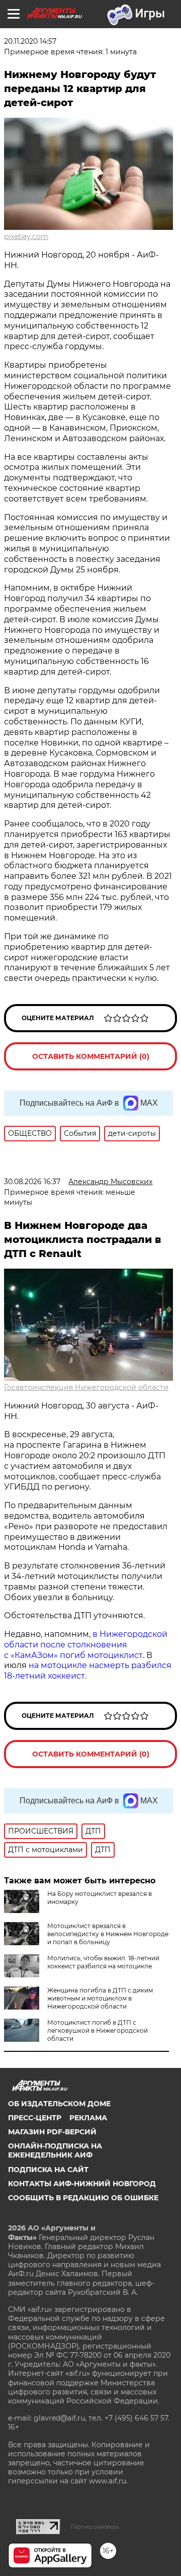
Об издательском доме (59, 2104)
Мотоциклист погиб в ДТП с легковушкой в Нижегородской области (98, 2030)
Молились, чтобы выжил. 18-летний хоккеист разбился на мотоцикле (103, 1962)
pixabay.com (26, 236)
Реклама (88, 2118)
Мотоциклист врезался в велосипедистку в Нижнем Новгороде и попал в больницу (108, 1934)
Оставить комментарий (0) (91, 1056)
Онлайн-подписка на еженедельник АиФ (55, 2150)
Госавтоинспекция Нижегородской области (86, 1387)
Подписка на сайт (48, 2170)
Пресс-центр (35, 2118)
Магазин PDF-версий (52, 2132)
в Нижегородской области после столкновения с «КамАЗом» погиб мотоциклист (86, 1645)
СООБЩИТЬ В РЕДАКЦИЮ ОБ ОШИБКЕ (83, 2198)
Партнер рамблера (95, 2527)
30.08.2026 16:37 (32, 1182)
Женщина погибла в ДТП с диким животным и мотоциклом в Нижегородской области (100, 1998)
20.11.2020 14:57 (30, 41)
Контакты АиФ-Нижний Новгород (82, 2184)
